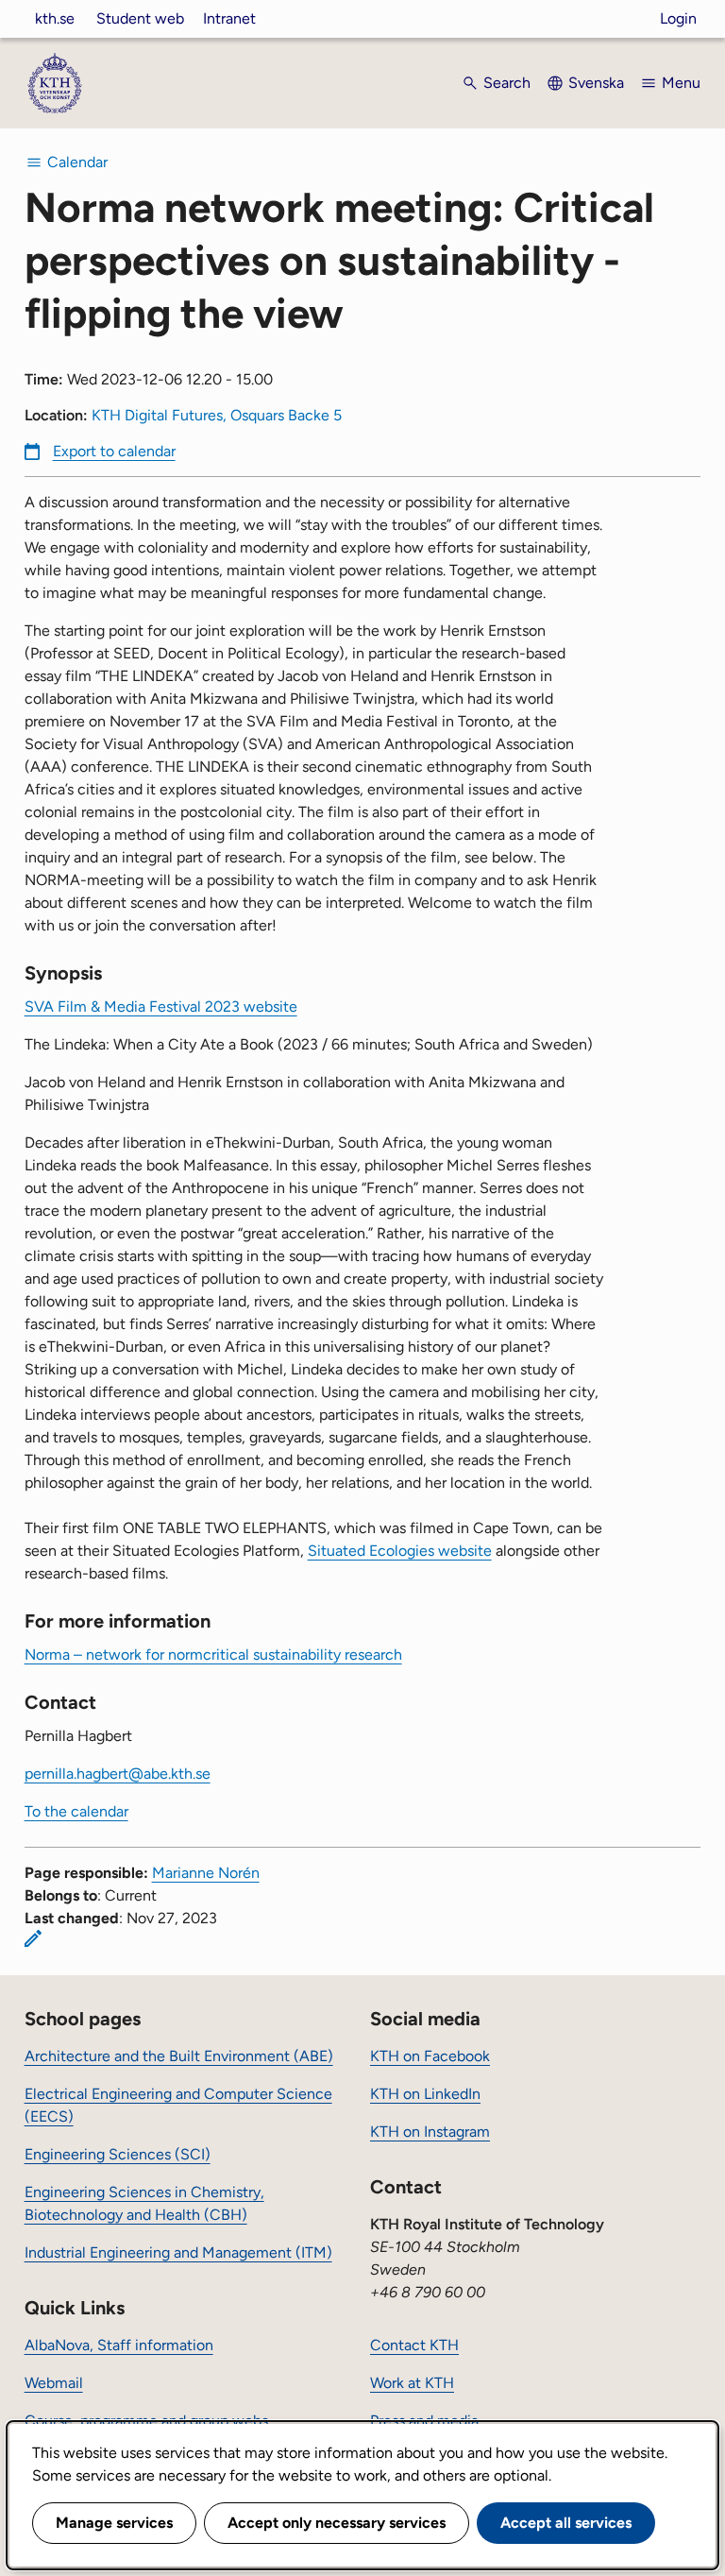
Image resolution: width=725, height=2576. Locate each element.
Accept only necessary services (337, 2523)
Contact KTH (414, 2345)
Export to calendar (114, 451)
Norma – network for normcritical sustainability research (213, 1655)
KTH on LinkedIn (425, 2094)
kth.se (55, 18)
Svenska (596, 83)
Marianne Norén (206, 1873)
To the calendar (76, 1811)
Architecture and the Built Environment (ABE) (179, 2056)
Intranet (229, 18)
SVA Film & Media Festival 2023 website (161, 1007)
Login (678, 18)
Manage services (114, 2523)
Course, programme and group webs (146, 2421)
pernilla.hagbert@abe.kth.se (118, 1774)
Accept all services (566, 2523)
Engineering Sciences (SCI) (118, 2154)
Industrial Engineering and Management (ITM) (178, 2252)
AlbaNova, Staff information (119, 2345)
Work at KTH (412, 2383)
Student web (140, 18)
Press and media (424, 2421)
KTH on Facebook (430, 2056)
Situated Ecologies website (400, 1551)
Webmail (54, 2383)
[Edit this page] (33, 1938)
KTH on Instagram (430, 2132)
